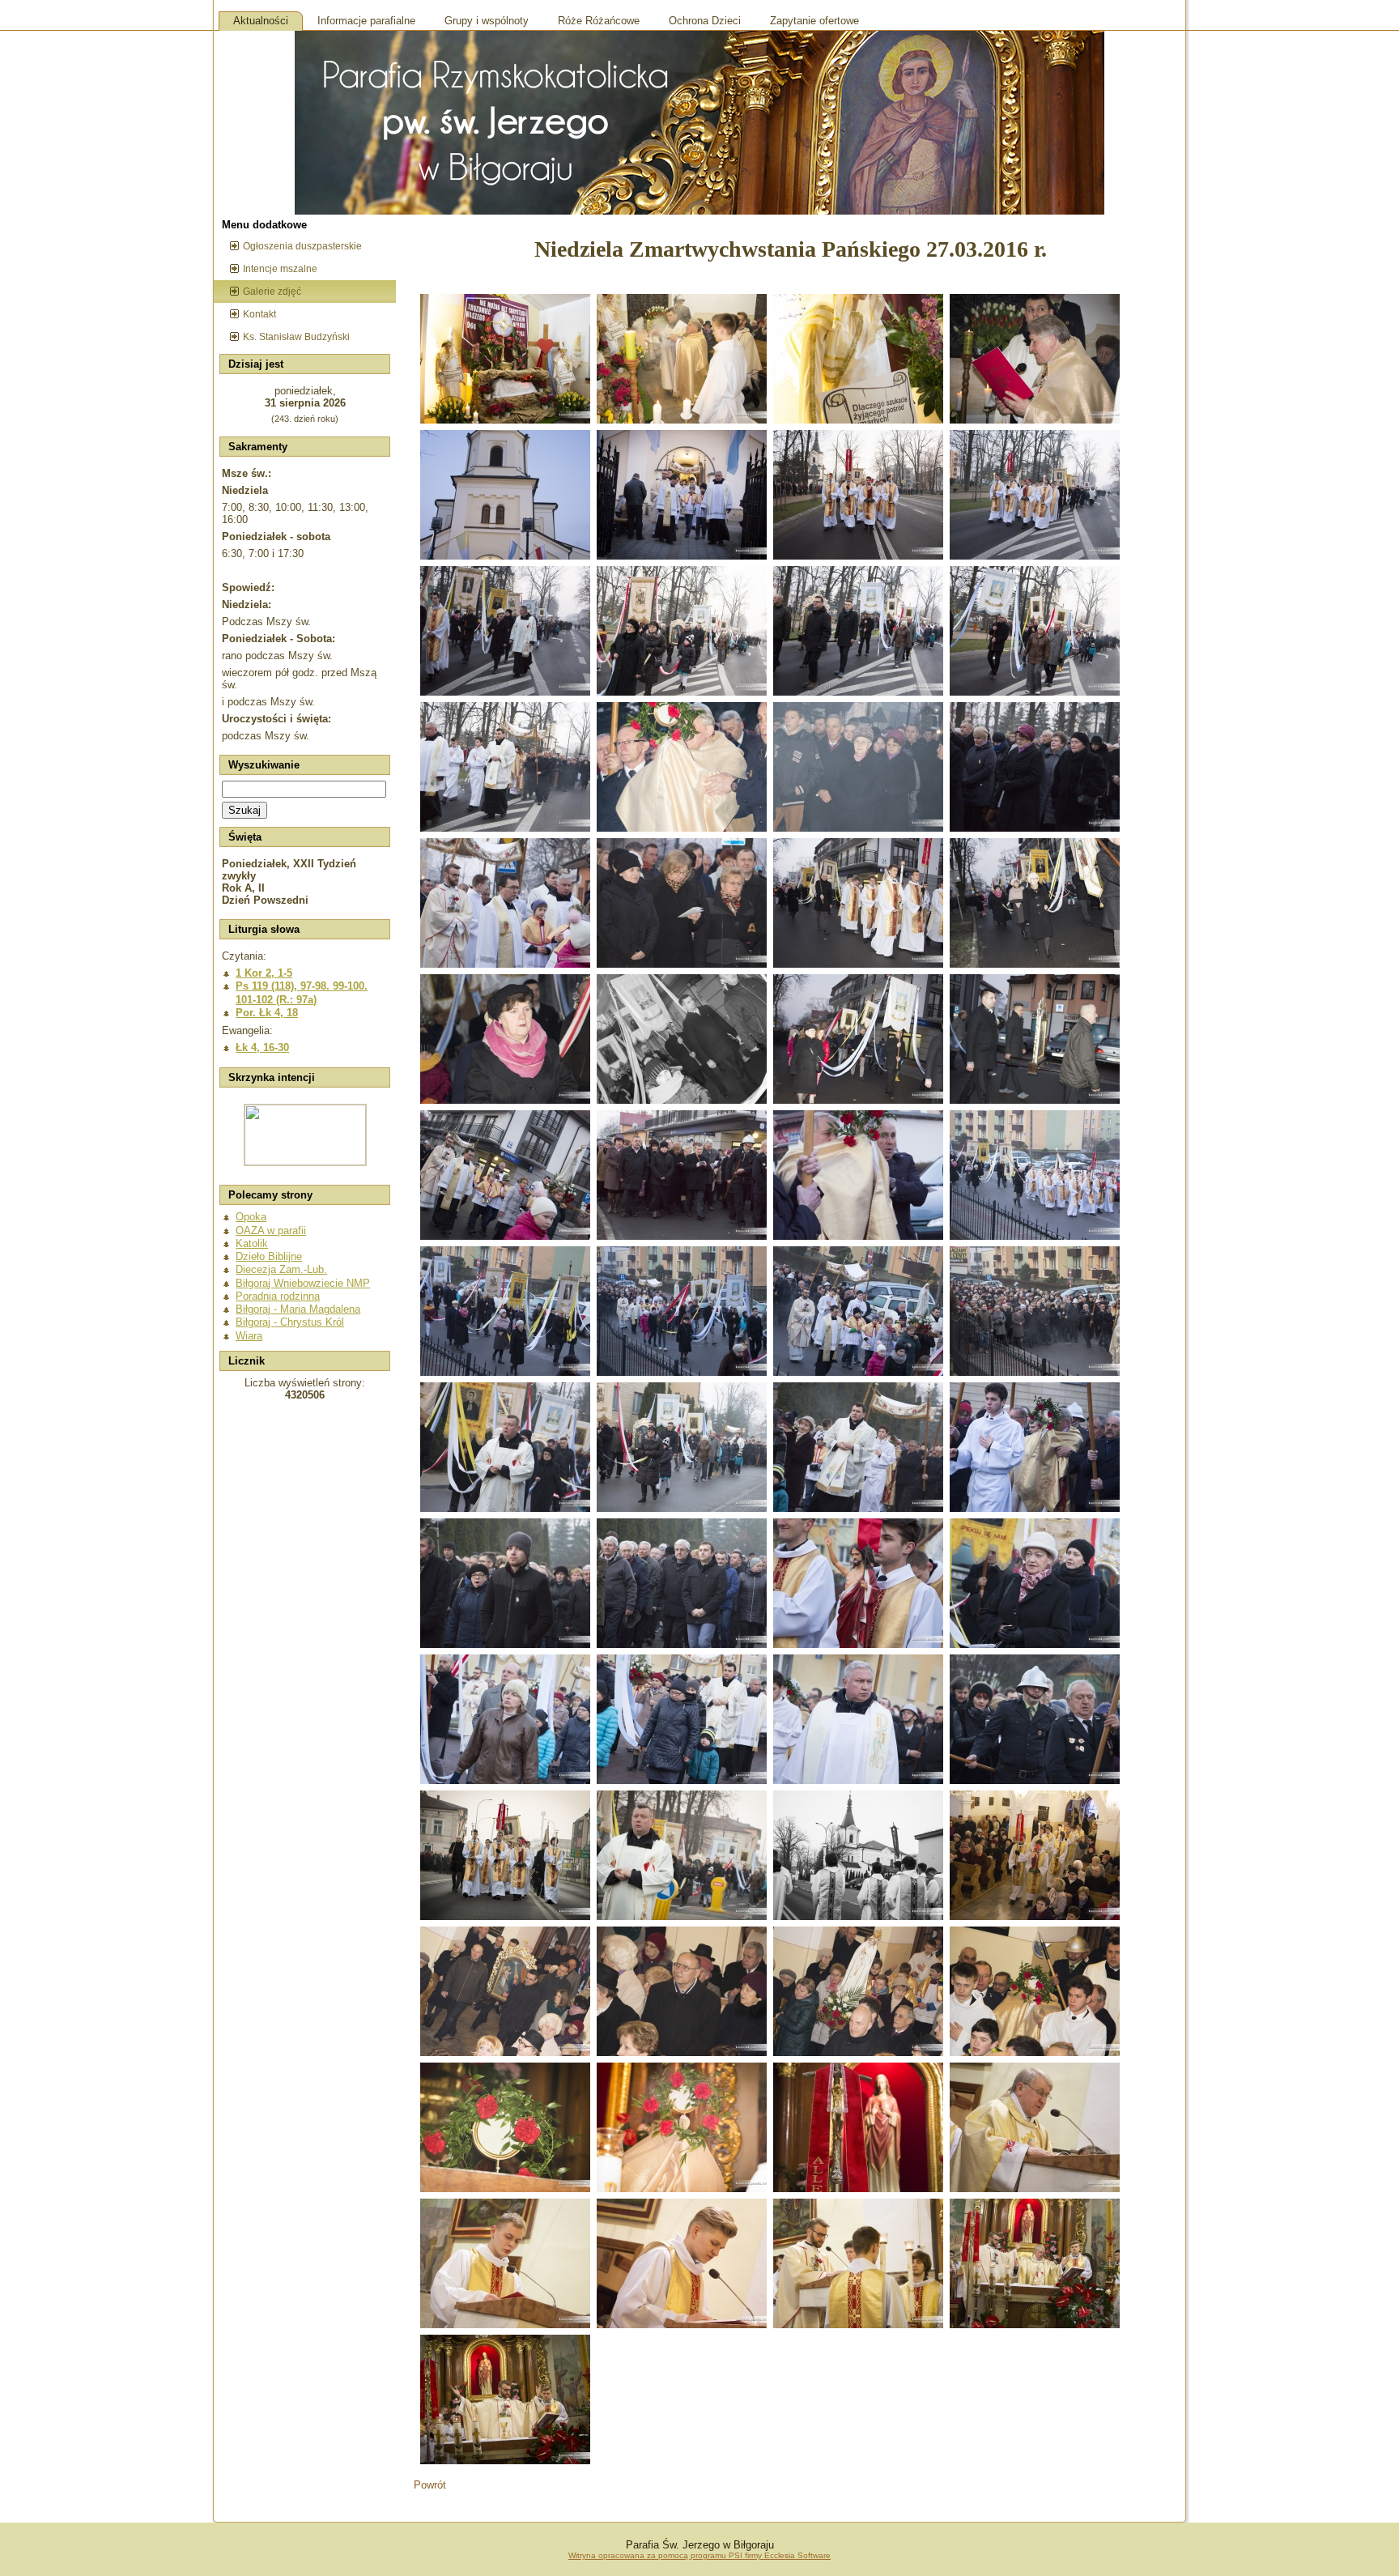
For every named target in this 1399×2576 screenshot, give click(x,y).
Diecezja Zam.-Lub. (281, 1269)
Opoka (251, 1217)
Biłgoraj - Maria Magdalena (298, 1309)
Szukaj (245, 810)
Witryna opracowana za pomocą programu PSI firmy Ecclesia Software (699, 2555)
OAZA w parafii (271, 1231)
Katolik (252, 1243)
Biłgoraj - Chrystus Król (290, 1322)
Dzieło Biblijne (269, 1256)
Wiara (249, 1336)
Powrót (430, 2485)
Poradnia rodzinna (278, 1296)
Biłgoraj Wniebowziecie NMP (303, 1283)
